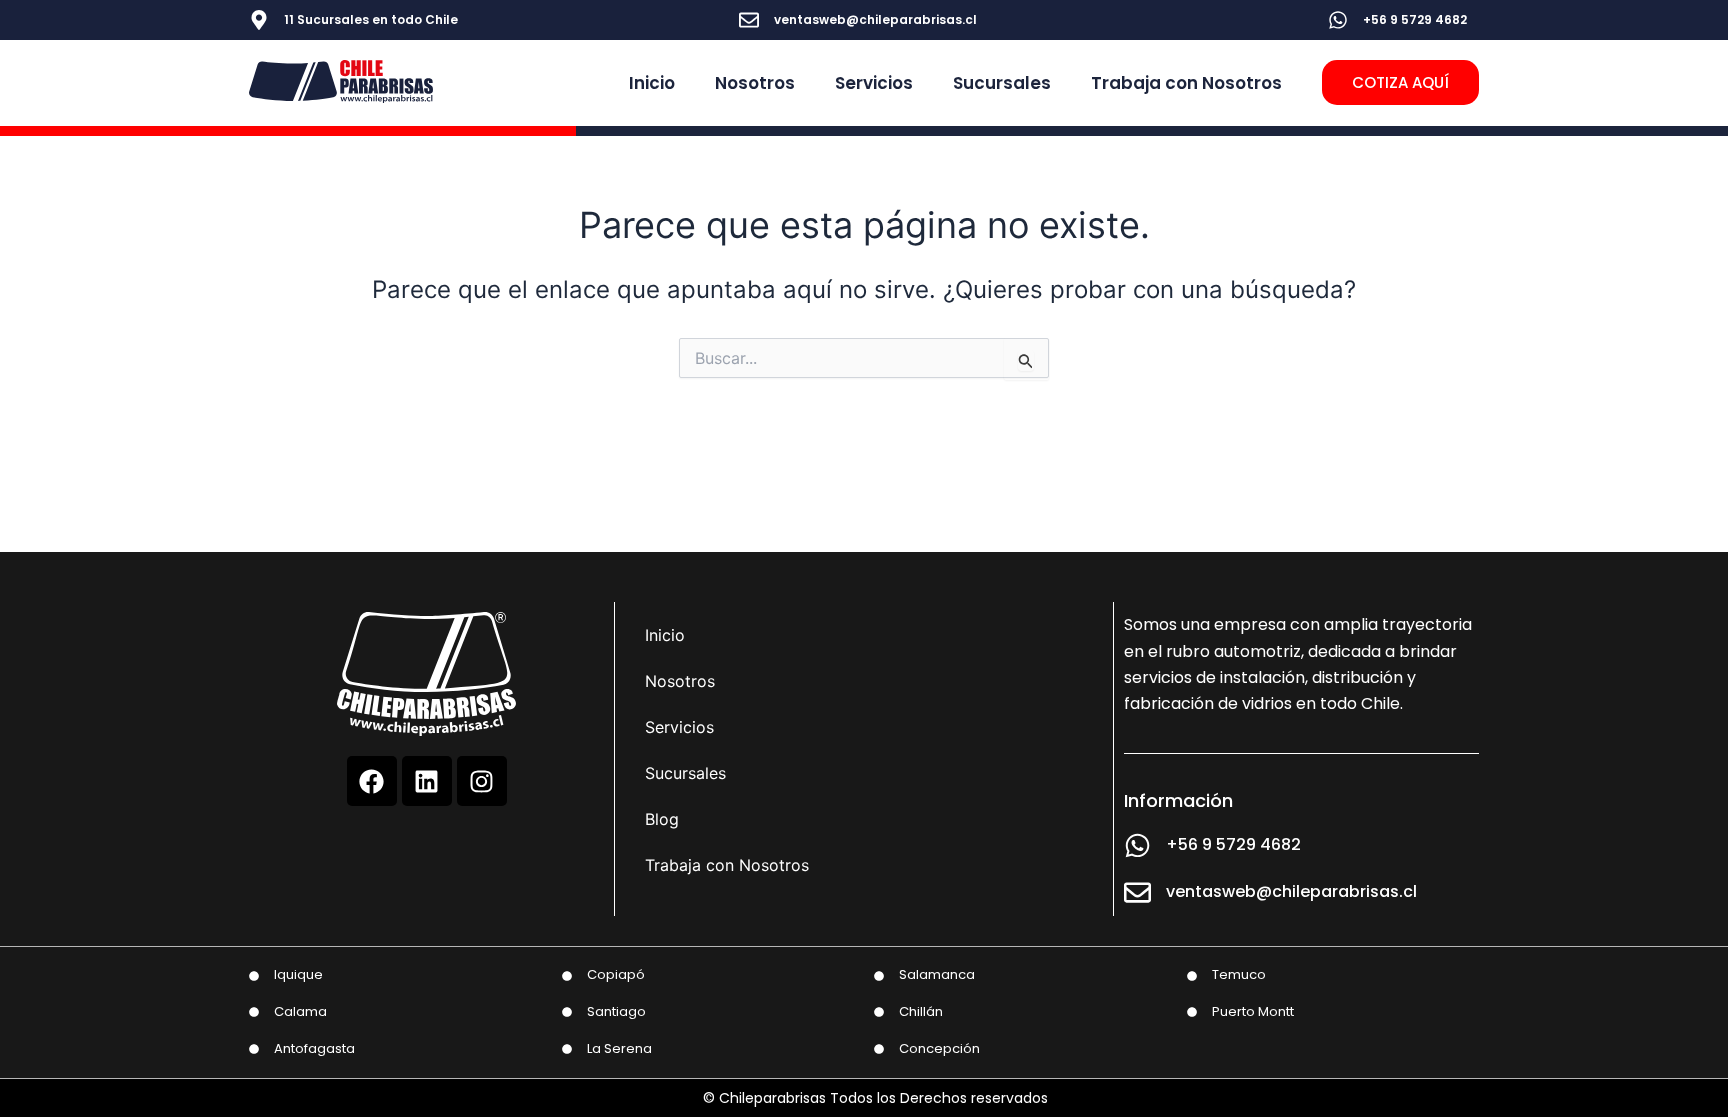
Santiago (616, 1011)
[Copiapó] (567, 976)
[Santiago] (567, 1012)
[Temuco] (1192, 976)
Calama (300, 1011)
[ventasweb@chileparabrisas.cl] (749, 20)
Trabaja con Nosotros (1186, 83)
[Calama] (254, 1012)
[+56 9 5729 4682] (1338, 20)
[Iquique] (254, 976)
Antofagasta (314, 1048)
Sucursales (1002, 83)
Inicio (652, 83)
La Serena (619, 1048)
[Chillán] (879, 1012)
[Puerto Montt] (1192, 1012)
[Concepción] (879, 1049)
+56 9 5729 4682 (1415, 19)
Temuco (1239, 974)
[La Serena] (567, 1049)
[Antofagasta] (254, 1049)
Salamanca (937, 974)
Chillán (921, 1011)
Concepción (939, 1048)
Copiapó (616, 974)
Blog (662, 819)
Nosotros (755, 83)
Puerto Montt (1253, 1011)
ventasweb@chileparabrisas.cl (875, 19)
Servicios (874, 83)
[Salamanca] (879, 976)
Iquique (298, 974)
